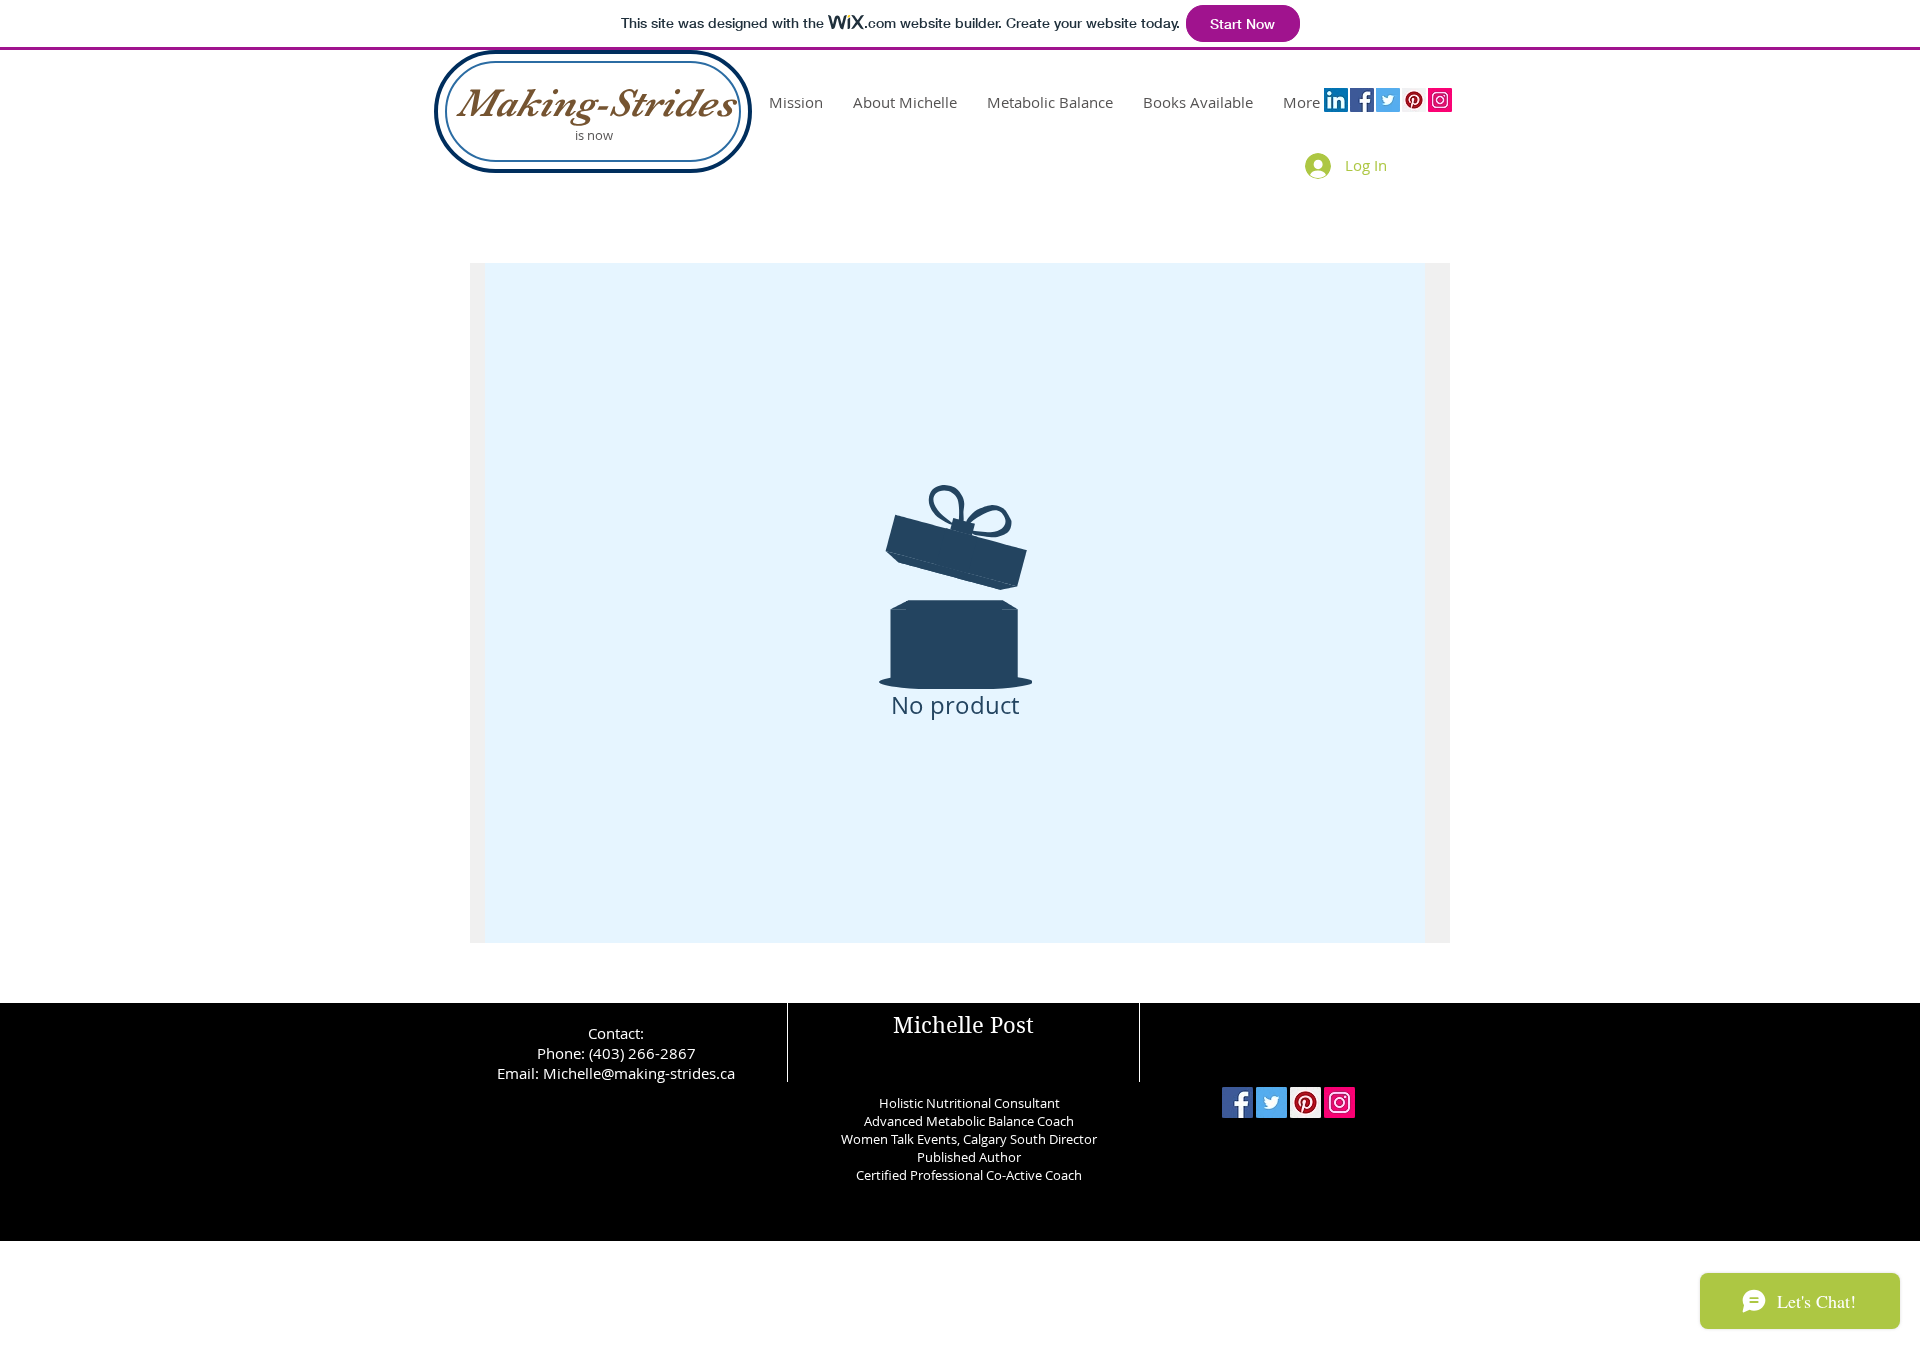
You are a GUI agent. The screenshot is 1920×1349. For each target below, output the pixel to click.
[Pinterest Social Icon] (1414, 100)
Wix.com (1098, 1258)
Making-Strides (595, 103)
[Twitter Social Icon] (1388, 100)
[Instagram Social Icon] (1440, 100)
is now (595, 135)
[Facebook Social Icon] (1362, 100)
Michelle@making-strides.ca (639, 1073)
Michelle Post (963, 1025)
